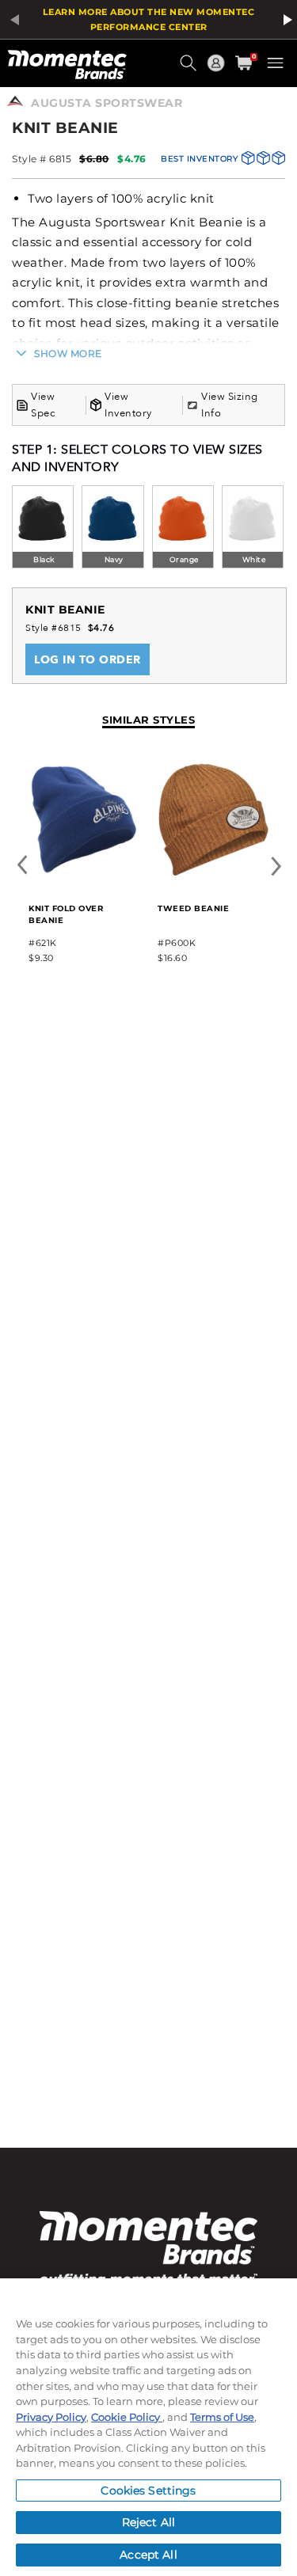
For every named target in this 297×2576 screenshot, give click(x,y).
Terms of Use (222, 2417)
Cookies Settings (148, 2491)
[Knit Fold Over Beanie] (84, 878)
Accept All (148, 2555)
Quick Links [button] (218, 70)
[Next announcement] (285, 20)
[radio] (43, 528)
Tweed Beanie (193, 908)
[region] (148, 2427)
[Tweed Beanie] (213, 878)
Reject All (148, 2522)
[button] (190, 69)
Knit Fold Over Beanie (66, 914)
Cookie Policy (127, 2417)
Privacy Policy (51, 2417)
